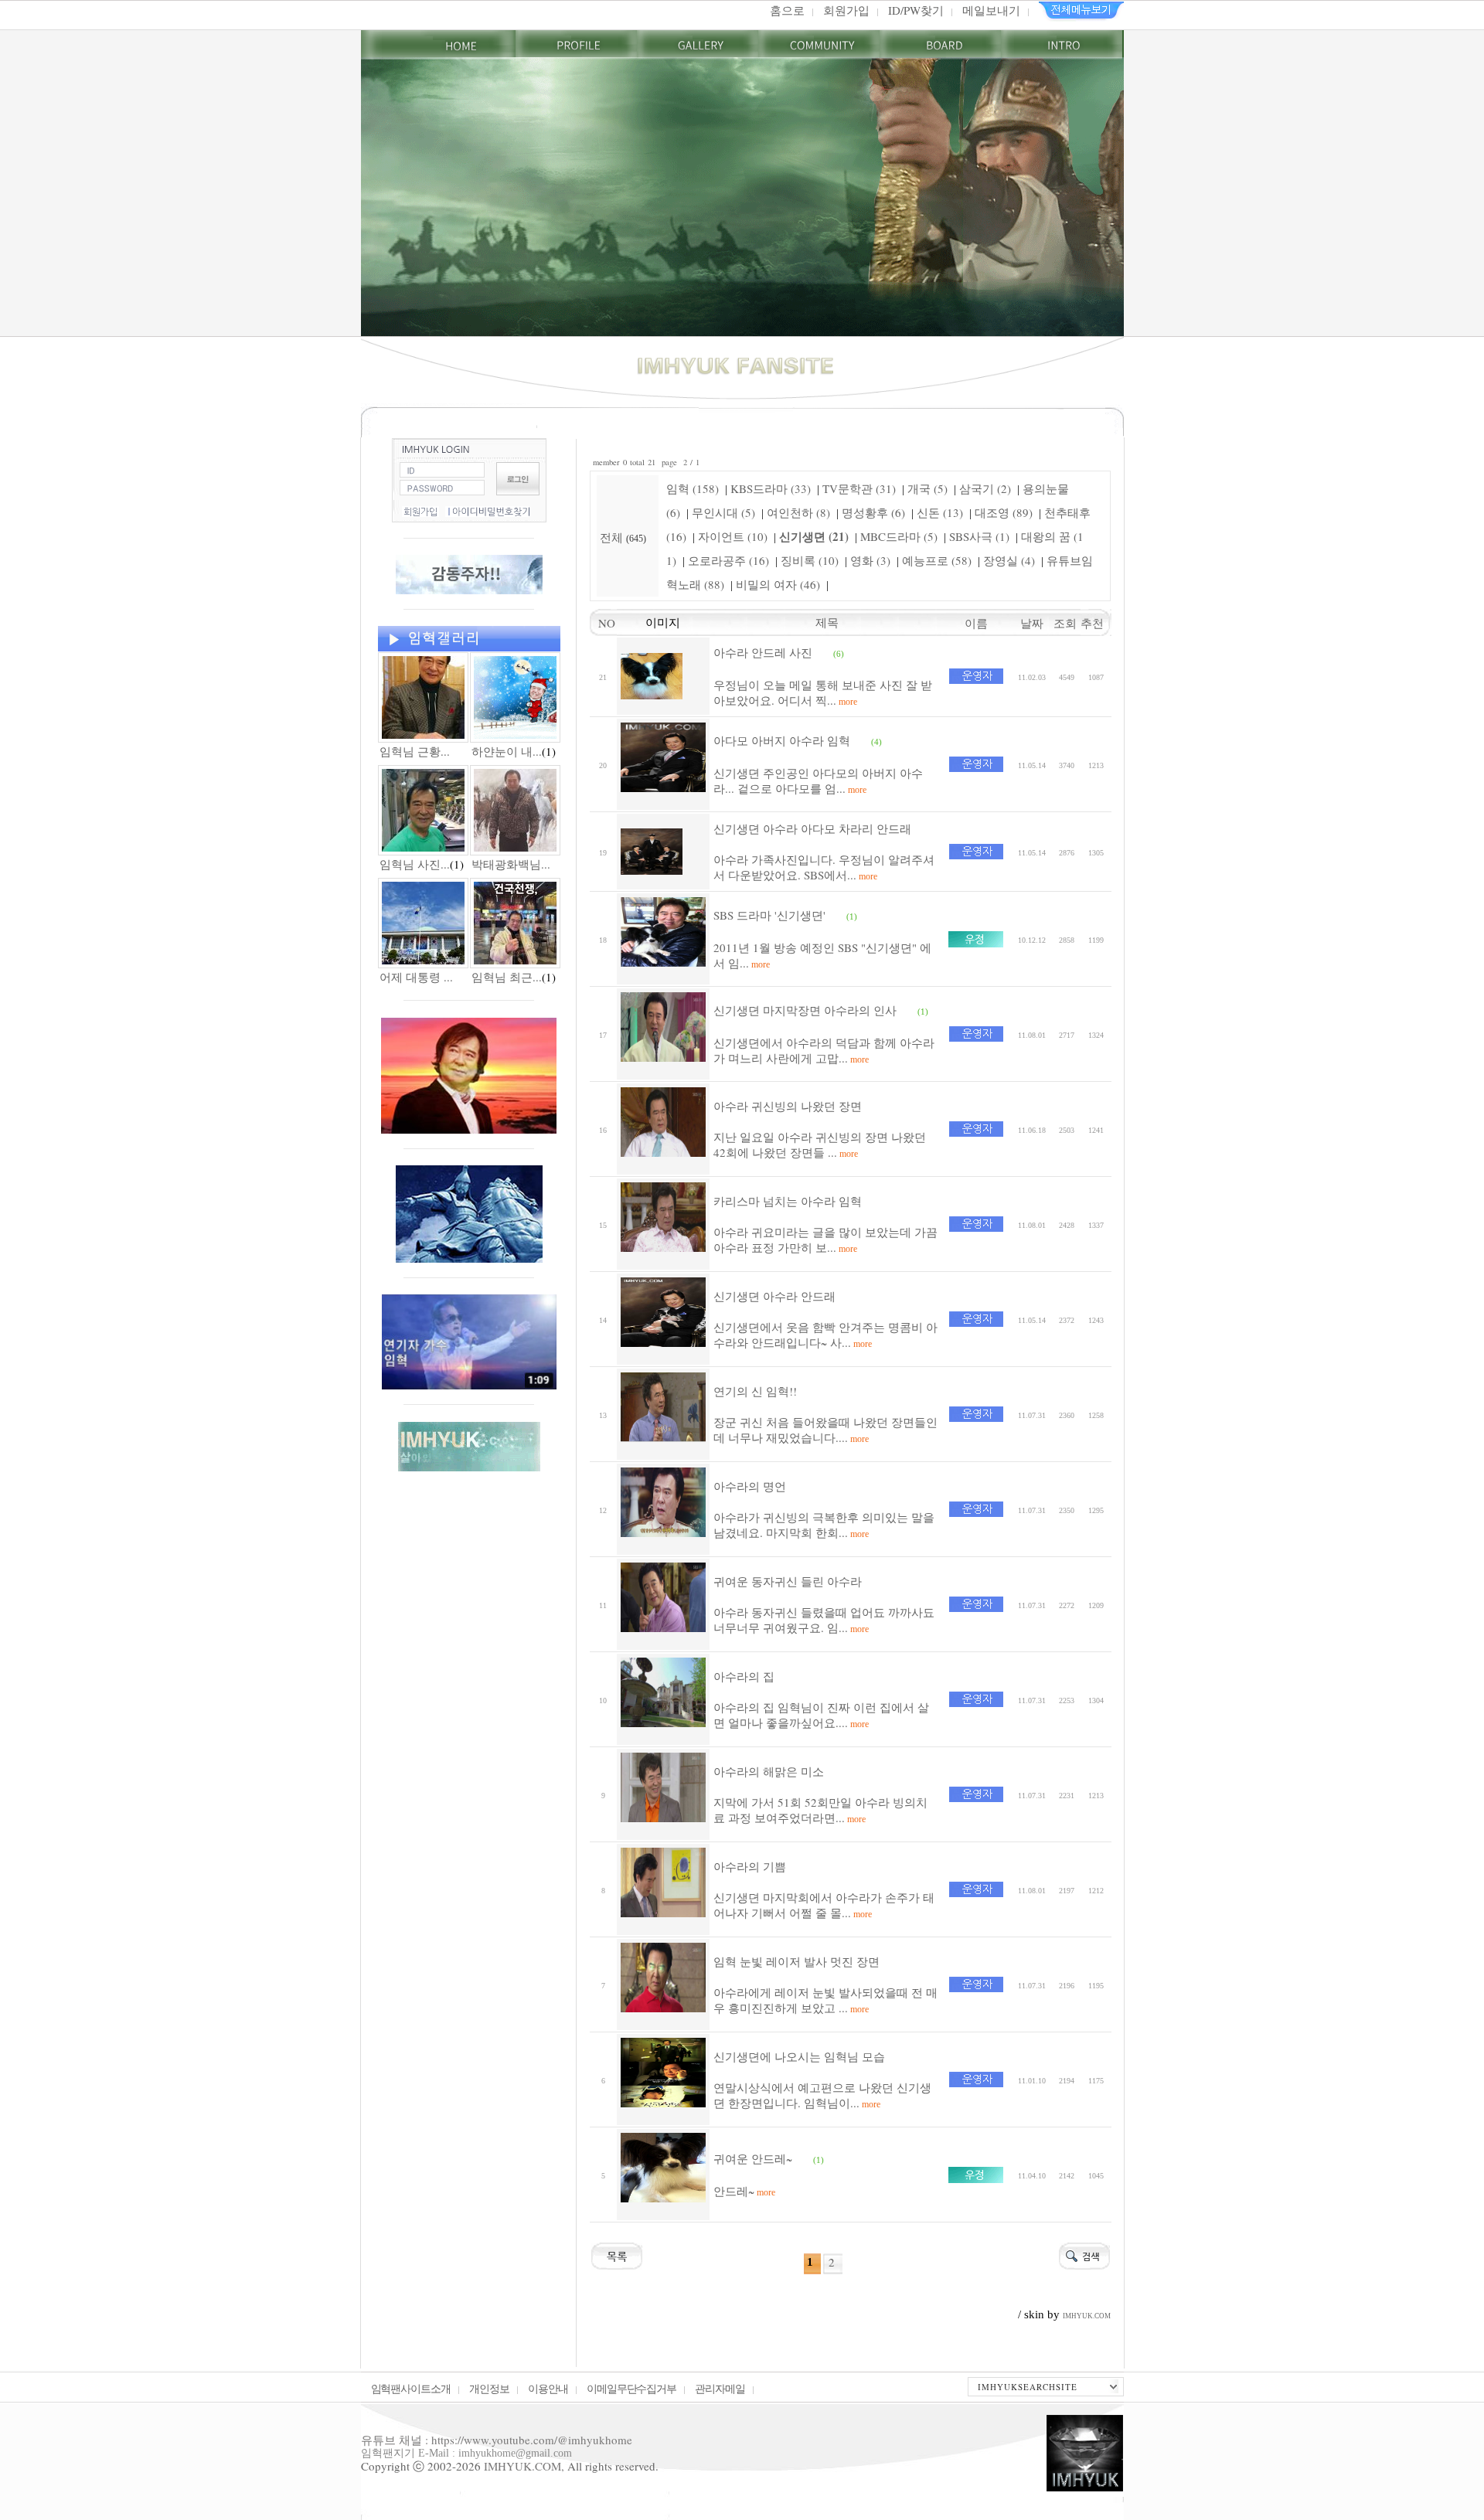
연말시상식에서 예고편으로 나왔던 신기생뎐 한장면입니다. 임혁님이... (822, 2095)
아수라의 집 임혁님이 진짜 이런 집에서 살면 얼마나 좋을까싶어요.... (821, 1715)
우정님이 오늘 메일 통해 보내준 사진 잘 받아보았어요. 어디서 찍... (823, 692)
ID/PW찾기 (916, 10)
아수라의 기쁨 (750, 1866)
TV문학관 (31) (859, 488)
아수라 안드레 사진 (763, 652)
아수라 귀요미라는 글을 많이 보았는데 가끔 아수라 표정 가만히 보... (825, 1240)
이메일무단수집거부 (632, 2388)
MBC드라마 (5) (899, 536)
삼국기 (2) (985, 488)
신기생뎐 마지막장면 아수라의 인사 (805, 1010)
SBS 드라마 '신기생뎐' (769, 915)
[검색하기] (1084, 2254)
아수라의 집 (744, 1676)
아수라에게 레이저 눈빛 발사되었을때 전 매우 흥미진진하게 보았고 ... (825, 2000)
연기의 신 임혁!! (755, 1391)
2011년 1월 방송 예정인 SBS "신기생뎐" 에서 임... (822, 955)
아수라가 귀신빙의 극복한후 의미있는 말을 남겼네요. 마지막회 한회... (824, 1525)
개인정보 (489, 2388)
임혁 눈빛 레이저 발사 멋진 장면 (796, 1961)
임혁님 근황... (415, 751)
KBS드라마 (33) (771, 488)
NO (603, 623)
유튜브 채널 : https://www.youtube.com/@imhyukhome (497, 2440)
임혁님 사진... (415, 864)
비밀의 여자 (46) (778, 584)
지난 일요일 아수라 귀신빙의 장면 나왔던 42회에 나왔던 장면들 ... (820, 1144)
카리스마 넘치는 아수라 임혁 (788, 1201)
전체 (613, 537)
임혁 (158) (693, 488)
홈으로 (787, 10)
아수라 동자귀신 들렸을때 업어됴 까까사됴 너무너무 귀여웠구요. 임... (824, 1620)
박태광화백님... (511, 864)
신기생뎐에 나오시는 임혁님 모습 (799, 2056)
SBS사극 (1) (979, 536)
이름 (976, 623)
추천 (1096, 623)
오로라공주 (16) (728, 560)
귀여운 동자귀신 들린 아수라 (788, 1581)
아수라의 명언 (750, 1486)
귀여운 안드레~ (753, 2158)
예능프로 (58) (937, 560)
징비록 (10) (810, 560)
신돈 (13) (940, 512)
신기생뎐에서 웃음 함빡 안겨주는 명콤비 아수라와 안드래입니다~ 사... (825, 1335)
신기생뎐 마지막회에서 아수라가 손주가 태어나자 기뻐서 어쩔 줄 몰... (824, 1905)
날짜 (1032, 623)
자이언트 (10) (733, 536)
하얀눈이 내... (507, 751)
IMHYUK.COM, (524, 2466)
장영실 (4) (1009, 560)
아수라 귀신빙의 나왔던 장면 (788, 1106)
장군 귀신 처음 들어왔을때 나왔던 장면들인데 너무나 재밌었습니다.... (825, 1430)
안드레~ (744, 2191)
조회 (1067, 623)
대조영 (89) (1004, 512)
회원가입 (846, 10)
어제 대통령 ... (416, 977)
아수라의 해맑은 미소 (769, 1771)
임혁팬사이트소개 (411, 2388)
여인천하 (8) (798, 512)
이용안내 (548, 2388)
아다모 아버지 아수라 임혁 (782, 740)
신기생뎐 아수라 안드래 (774, 1296)
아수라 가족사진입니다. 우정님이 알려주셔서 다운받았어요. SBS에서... (824, 867)
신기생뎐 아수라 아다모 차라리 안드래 (812, 828)
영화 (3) (870, 560)
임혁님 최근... (507, 977)
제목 (827, 622)
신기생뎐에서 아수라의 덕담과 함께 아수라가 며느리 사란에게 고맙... (824, 1050)
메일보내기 (991, 10)
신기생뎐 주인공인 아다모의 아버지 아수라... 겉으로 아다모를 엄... (818, 780)
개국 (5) (927, 488)
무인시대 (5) (723, 512)
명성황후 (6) (873, 512)
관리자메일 (720, 2388)
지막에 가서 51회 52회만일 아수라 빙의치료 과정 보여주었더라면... (820, 1810)
